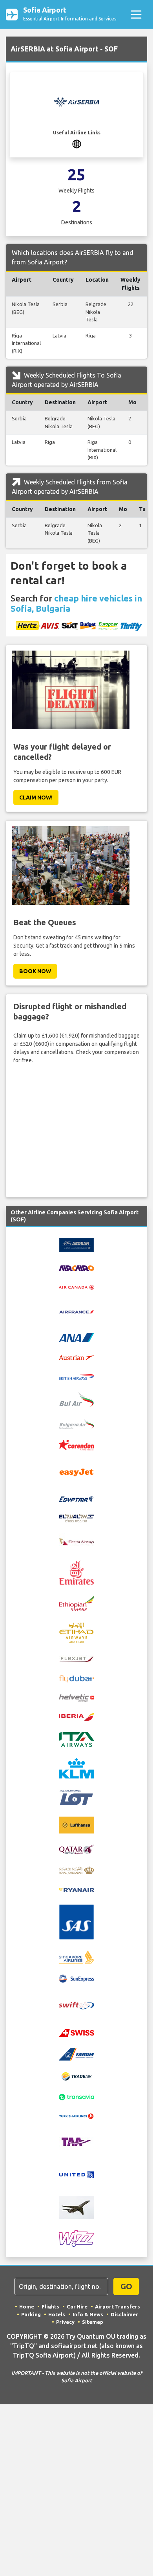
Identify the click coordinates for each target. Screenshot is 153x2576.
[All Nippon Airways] (76, 1337)
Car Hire (77, 2306)
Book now (35, 971)
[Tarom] (76, 2054)
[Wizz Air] (76, 2238)
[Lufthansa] (76, 1824)
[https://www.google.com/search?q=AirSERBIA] (77, 144)
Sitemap (93, 2322)
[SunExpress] (76, 1978)
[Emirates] (76, 1572)
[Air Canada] (76, 1287)
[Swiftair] (76, 2005)
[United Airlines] (76, 2174)
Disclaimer (124, 2314)
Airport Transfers (117, 2306)
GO (126, 2286)
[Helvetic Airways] (76, 1698)
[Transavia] (76, 2096)
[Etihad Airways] (76, 1632)
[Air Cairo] (76, 1267)
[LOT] (76, 1797)
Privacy (65, 2322)
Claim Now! (36, 798)
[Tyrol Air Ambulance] (76, 2142)
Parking (31, 2314)
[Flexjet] (76, 1659)
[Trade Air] (76, 2076)
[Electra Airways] (76, 1541)
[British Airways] (76, 1376)
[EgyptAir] (76, 1498)
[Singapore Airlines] (76, 1956)
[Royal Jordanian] (76, 1870)
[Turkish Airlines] (76, 2116)
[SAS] (76, 1921)
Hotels (57, 2314)
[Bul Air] (76, 1399)
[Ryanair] (76, 1889)
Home (27, 2306)
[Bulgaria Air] (76, 1423)
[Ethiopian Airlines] (76, 1602)
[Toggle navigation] (136, 14)
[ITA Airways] (76, 1739)
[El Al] (76, 1518)
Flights (50, 2306)
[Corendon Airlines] (76, 1445)
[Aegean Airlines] (76, 1245)
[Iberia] (76, 1717)
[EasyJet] (76, 1472)
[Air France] (76, 1311)
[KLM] (76, 1768)
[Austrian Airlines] (76, 1357)
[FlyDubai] (76, 1678)
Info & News (88, 2314)
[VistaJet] (76, 2207)
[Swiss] (76, 2032)
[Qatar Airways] (76, 1849)
